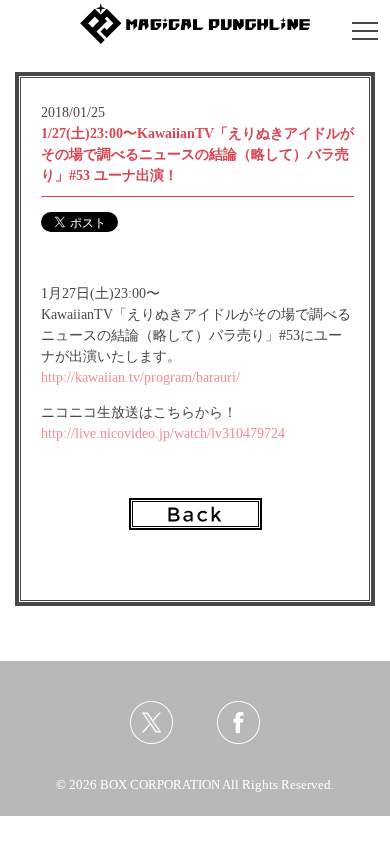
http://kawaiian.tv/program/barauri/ (140, 377)
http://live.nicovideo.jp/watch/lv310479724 (163, 433)
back (195, 514)
